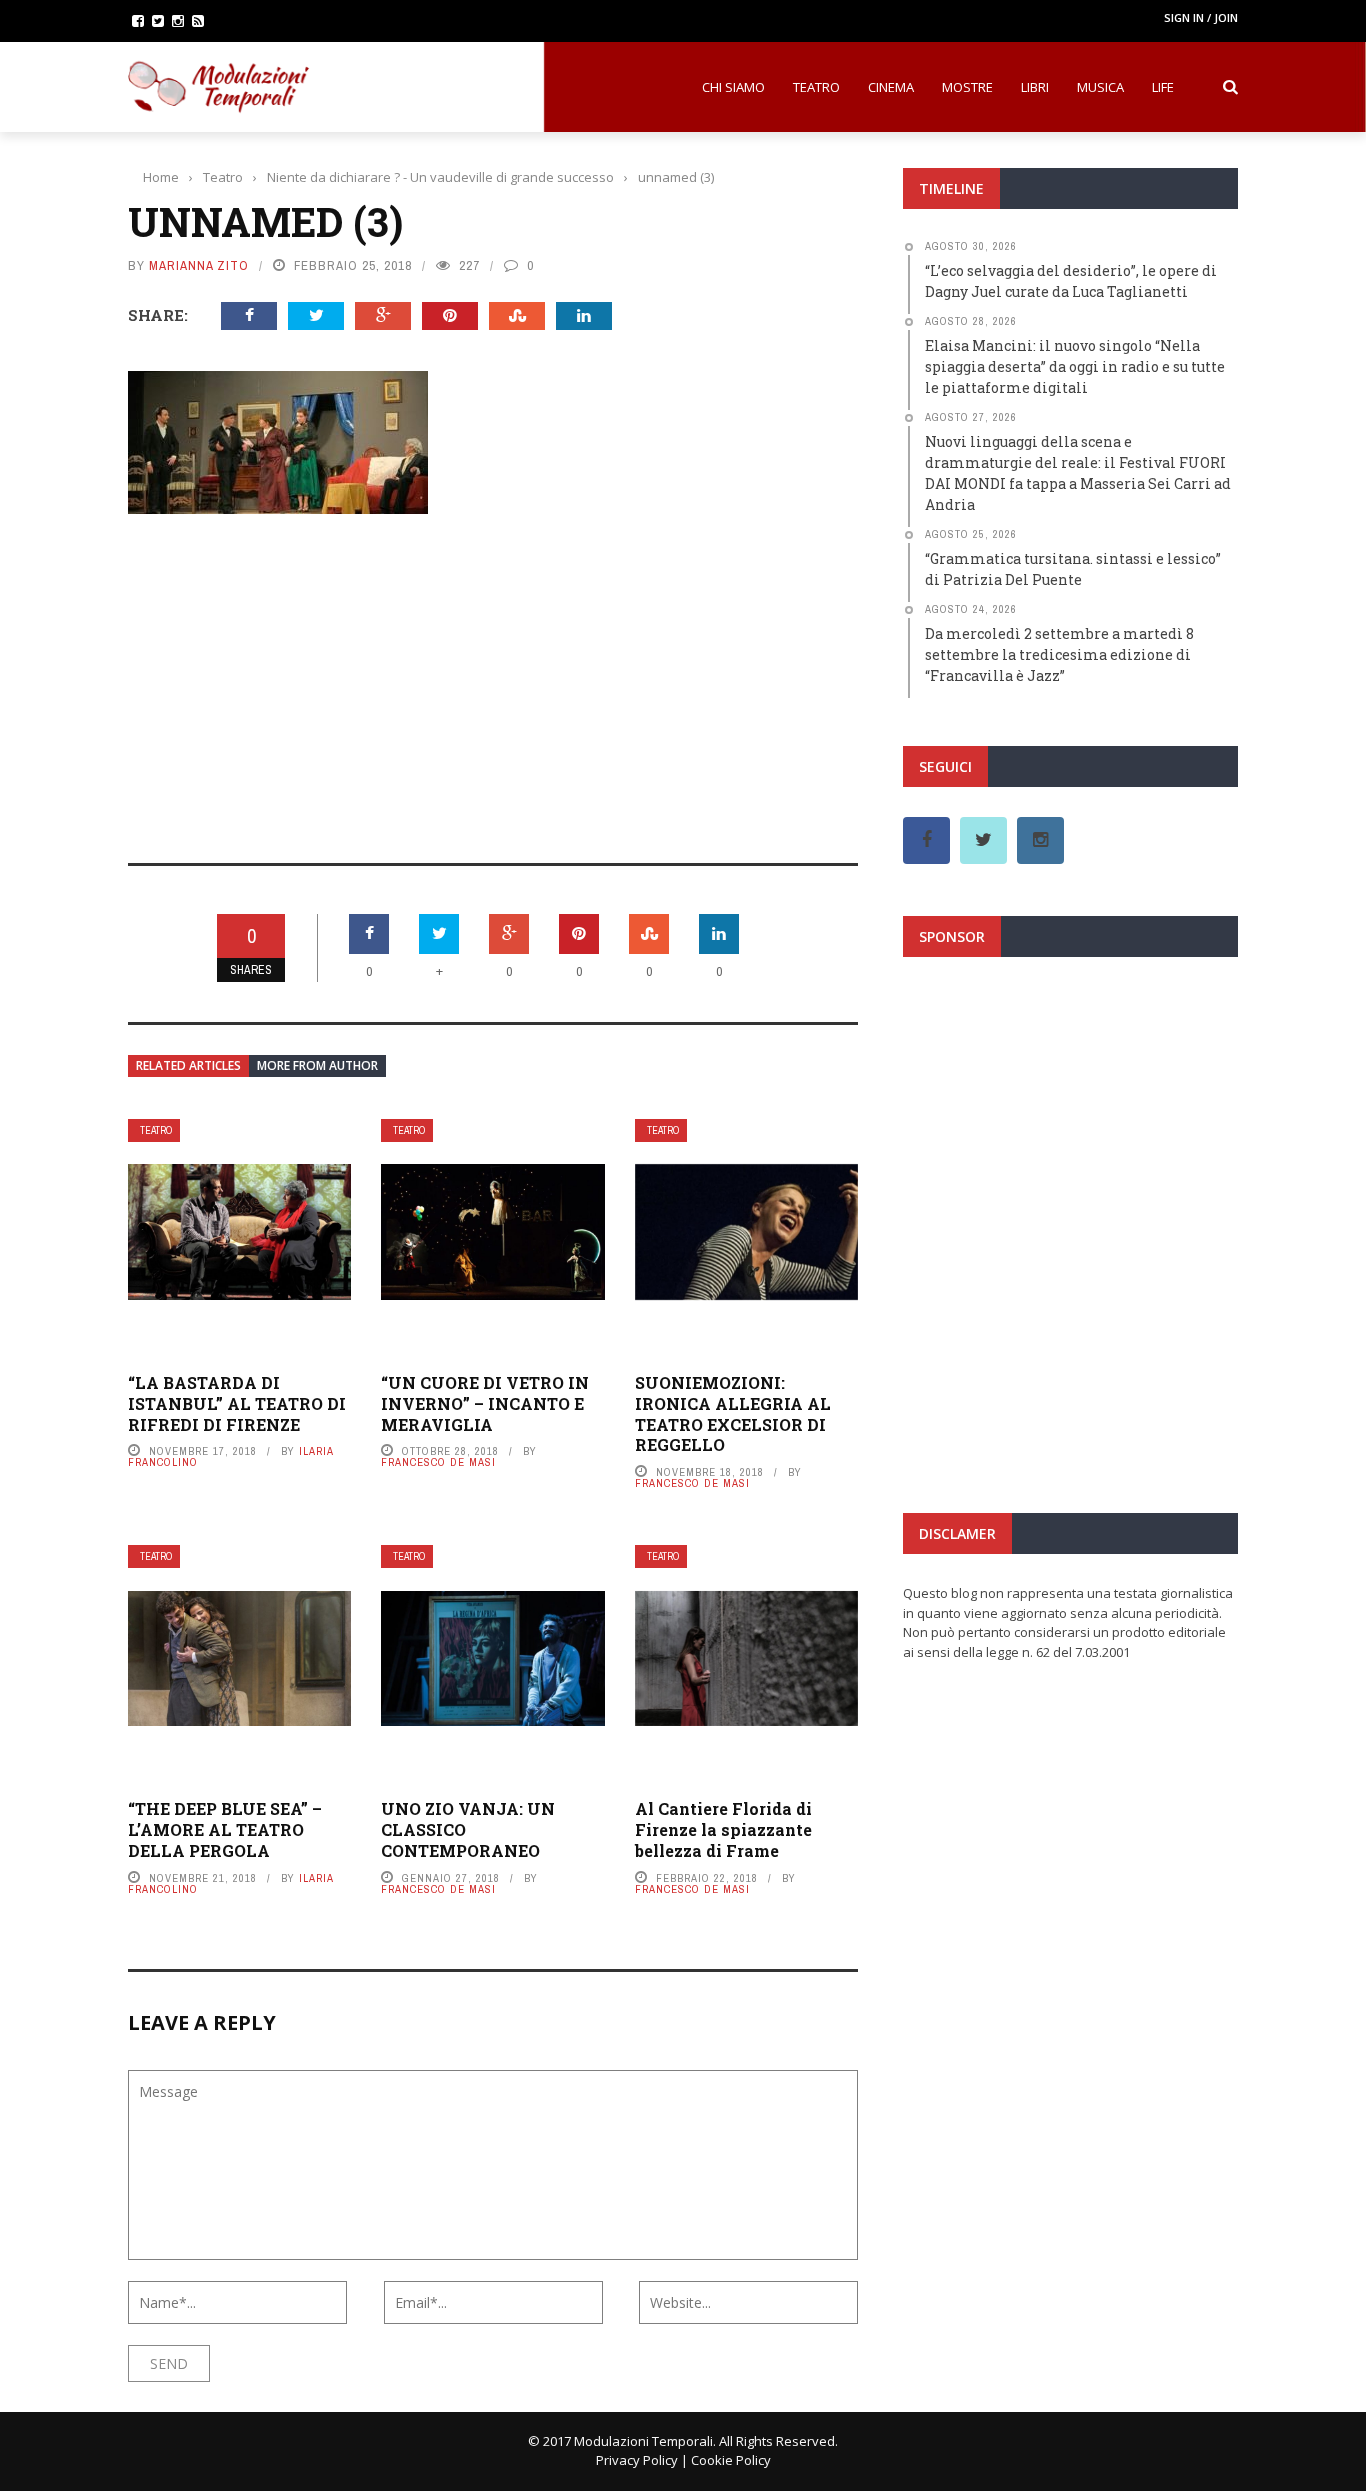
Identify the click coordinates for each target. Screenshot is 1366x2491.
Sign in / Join (1201, 17)
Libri (1035, 87)
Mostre (967, 87)
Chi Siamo (733, 87)
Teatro (816, 87)
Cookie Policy (731, 2460)
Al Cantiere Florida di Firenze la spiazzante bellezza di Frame (723, 1829)
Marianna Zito (199, 265)
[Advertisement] (493, 675)
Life (1163, 87)
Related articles (188, 1065)
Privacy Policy (637, 2460)
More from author (317, 1065)
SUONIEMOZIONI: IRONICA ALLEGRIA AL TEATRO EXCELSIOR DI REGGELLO (733, 1413)
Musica (1100, 87)
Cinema (891, 87)
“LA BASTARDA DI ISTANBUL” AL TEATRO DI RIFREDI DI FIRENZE (237, 1403)
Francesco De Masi (438, 1462)
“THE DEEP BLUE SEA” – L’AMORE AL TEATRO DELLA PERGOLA (225, 1829)
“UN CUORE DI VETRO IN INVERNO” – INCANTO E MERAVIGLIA (485, 1403)
